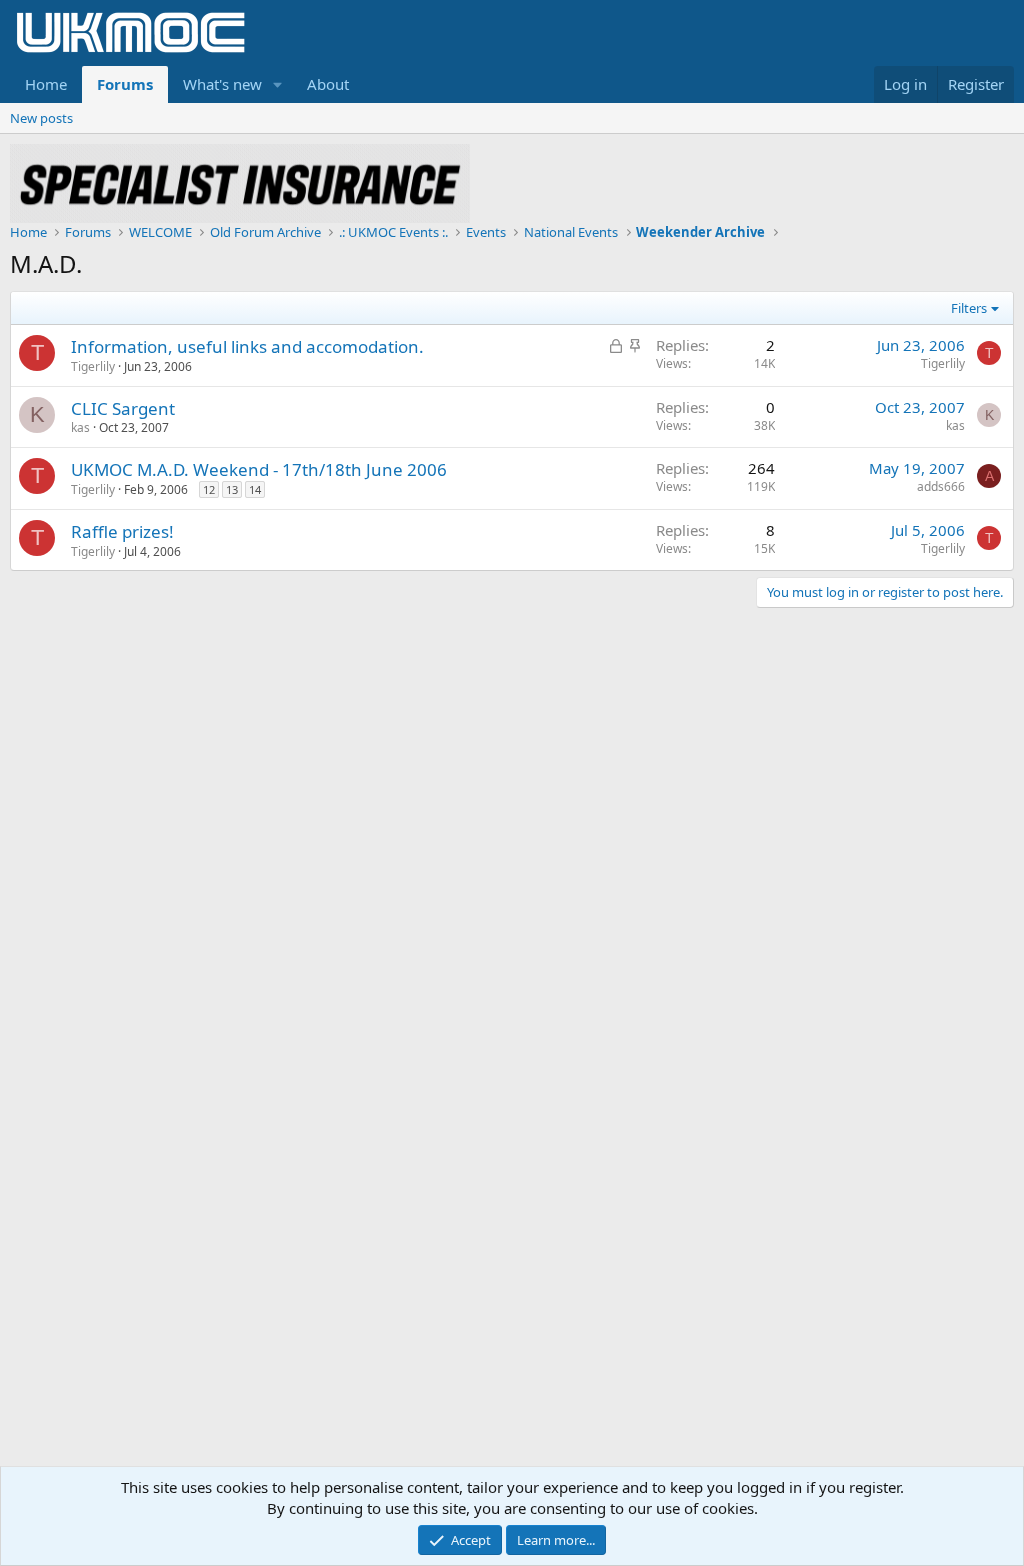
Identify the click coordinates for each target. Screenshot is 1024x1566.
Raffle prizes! (122, 531)
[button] (278, 84)
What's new (222, 84)
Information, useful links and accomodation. (247, 346)
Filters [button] (969, 308)
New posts (41, 118)
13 (232, 489)
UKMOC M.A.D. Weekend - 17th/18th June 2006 (259, 469)
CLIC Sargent (123, 408)
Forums (125, 84)
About (328, 84)
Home (46, 84)
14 (255, 489)
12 (209, 489)
